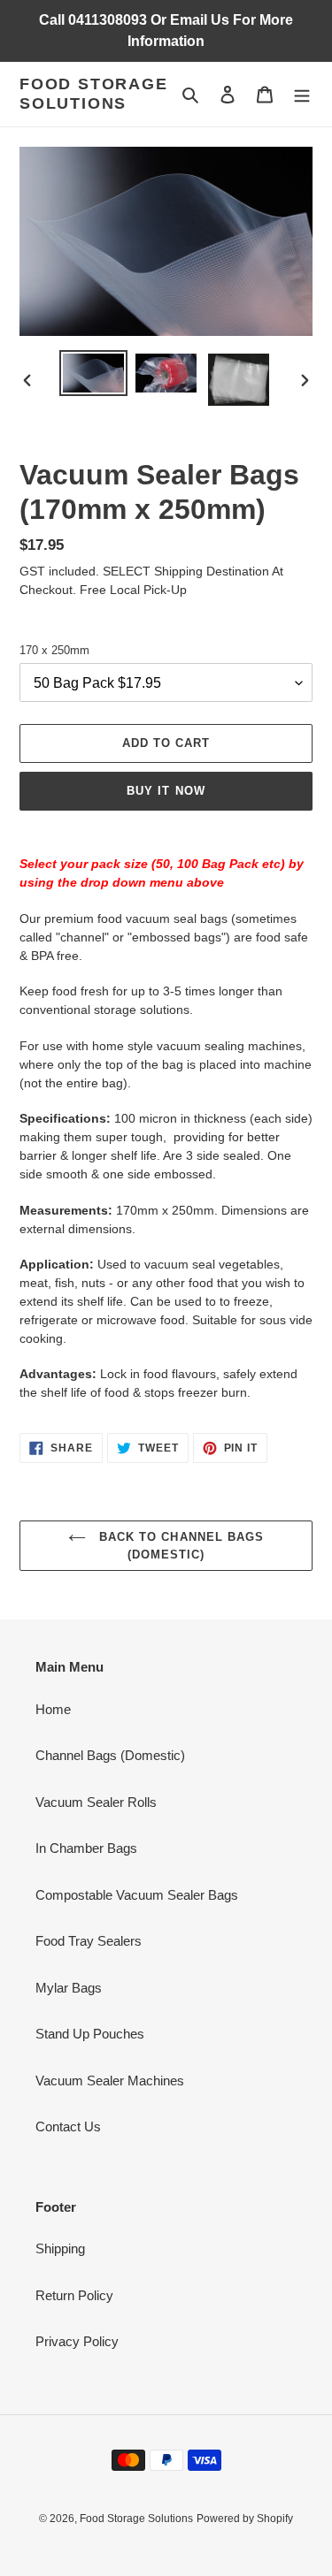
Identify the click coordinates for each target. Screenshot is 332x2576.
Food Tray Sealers (89, 1941)
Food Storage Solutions (94, 94)
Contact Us (68, 2126)
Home (53, 1709)
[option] (94, 373)
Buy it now (166, 791)
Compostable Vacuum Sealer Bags (137, 1895)
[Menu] (302, 94)
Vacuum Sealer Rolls (96, 1802)
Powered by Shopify (245, 2519)
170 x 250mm (54, 650)
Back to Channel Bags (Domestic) (179, 1546)
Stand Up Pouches (90, 2034)
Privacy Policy (77, 2341)
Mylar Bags (69, 1988)
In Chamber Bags (86, 1848)
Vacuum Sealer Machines (110, 2081)
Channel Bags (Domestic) (110, 1755)
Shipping (60, 2248)
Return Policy (74, 2295)
